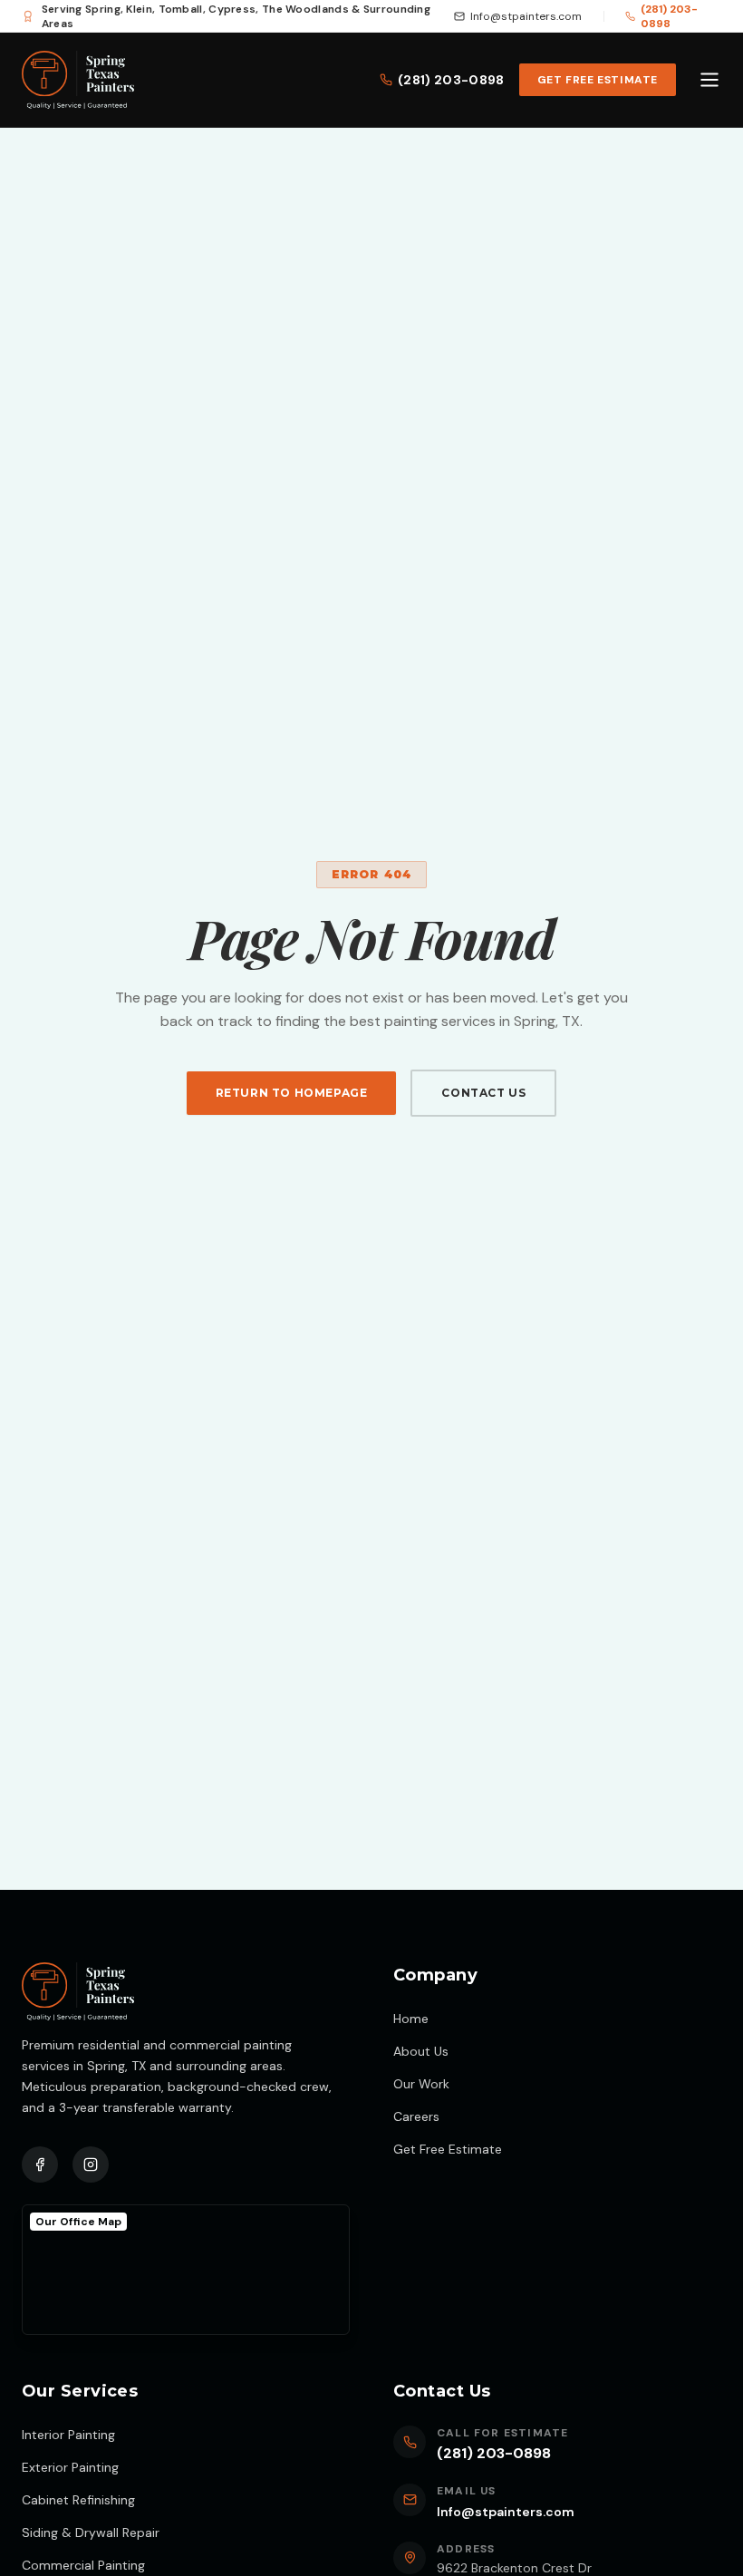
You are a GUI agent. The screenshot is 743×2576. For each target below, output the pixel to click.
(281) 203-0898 (669, 16)
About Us (421, 2051)
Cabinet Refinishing (78, 2500)
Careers (416, 2116)
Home (411, 2019)
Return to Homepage (292, 1093)
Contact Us (483, 1093)
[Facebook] (40, 2164)
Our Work (421, 2084)
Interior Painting (68, 2435)
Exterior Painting (70, 2467)
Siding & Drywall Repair (91, 2532)
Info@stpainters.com (526, 16)
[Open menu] (709, 80)
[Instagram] (91, 2164)
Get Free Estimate (598, 80)
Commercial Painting (83, 2565)
